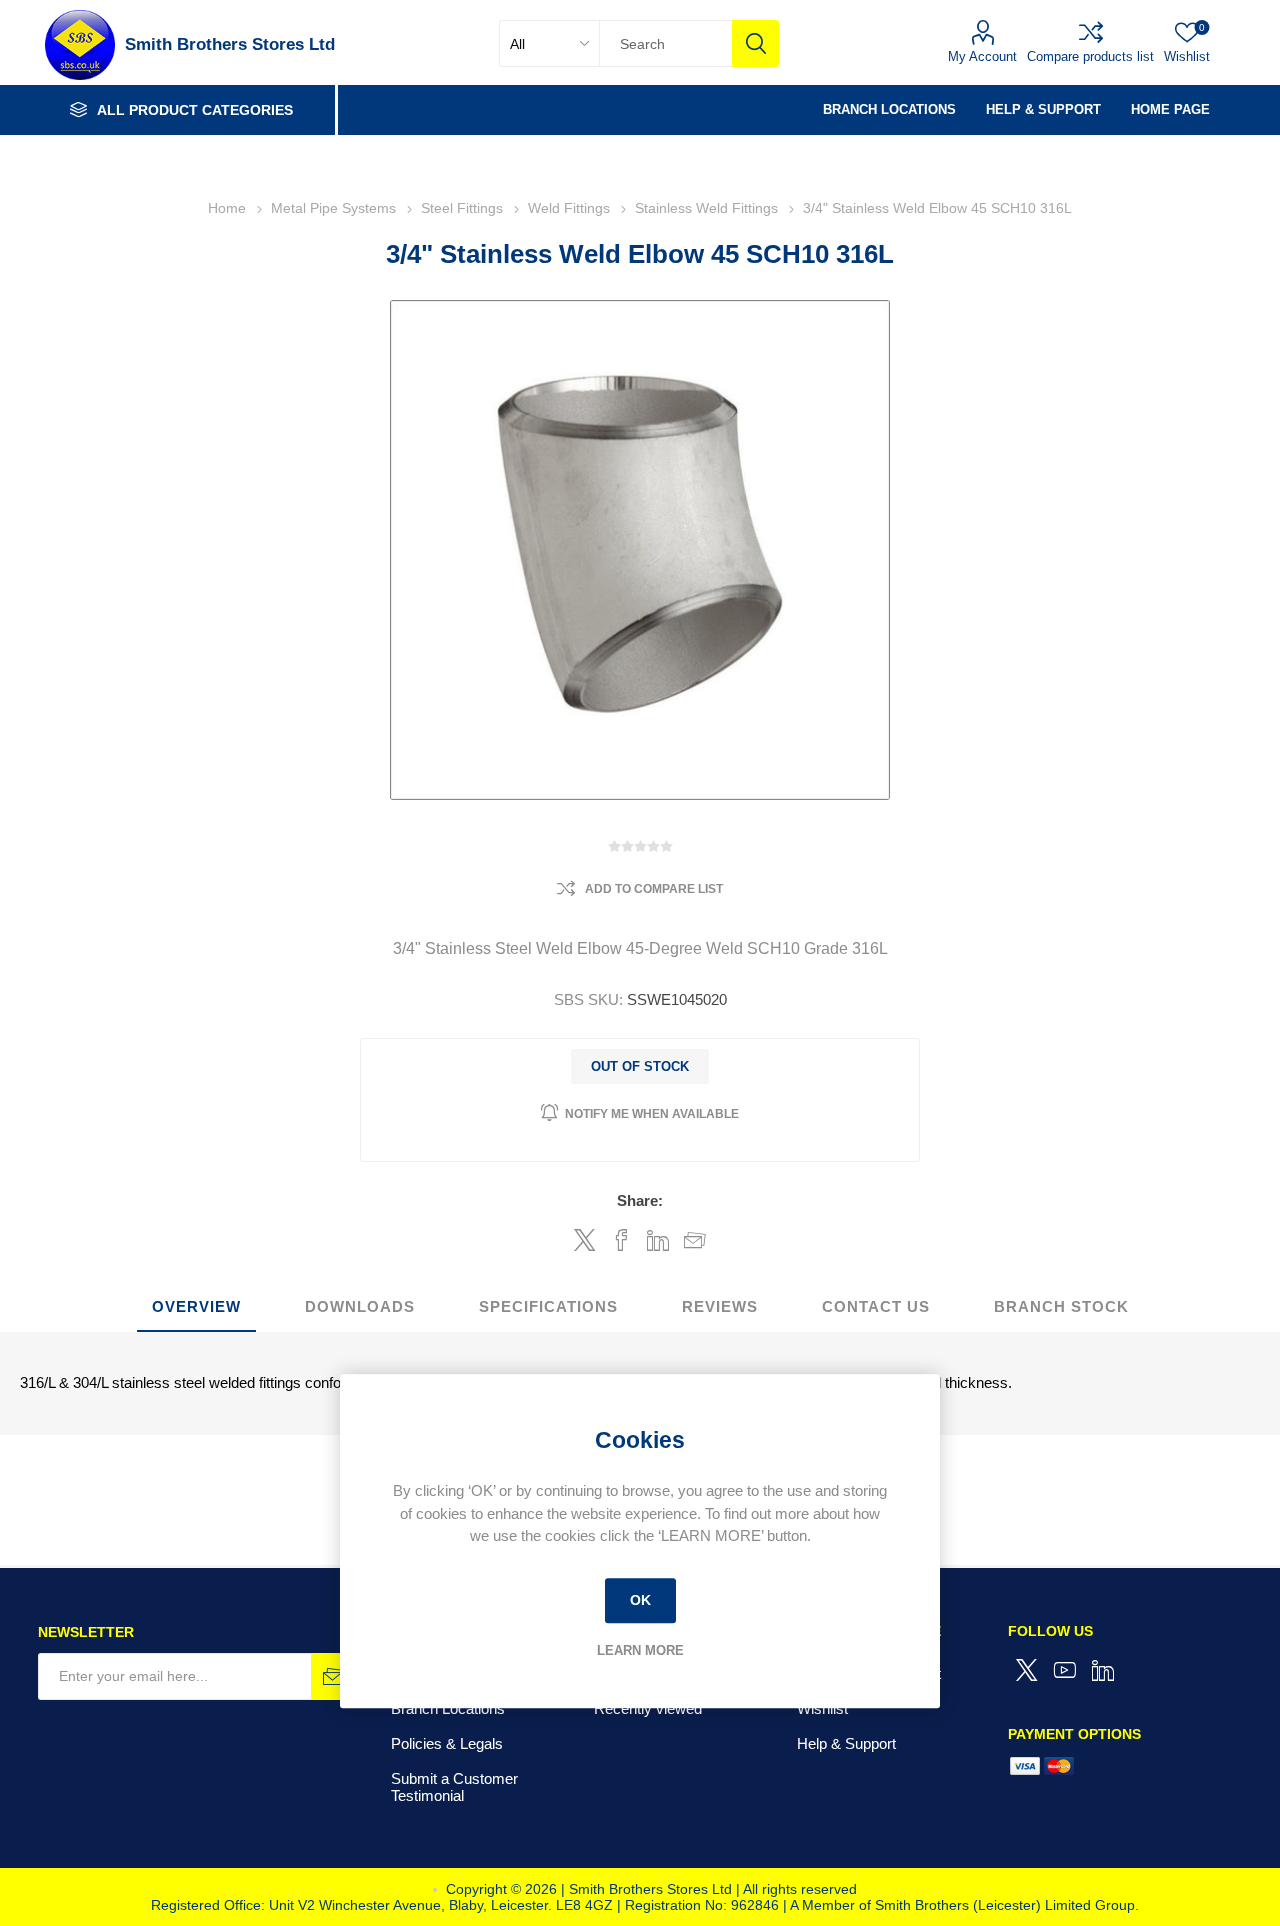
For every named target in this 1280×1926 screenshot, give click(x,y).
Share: (640, 1200)
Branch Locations (448, 1708)
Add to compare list (654, 889)
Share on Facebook (621, 1240)
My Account (982, 56)
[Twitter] (1027, 1670)
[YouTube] (1065, 1670)
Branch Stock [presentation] (1061, 1306)
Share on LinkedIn (658, 1240)
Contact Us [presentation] (876, 1306)
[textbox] (665, 43)
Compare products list (1090, 56)
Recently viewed (648, 1708)
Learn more (640, 1650)
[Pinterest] (1103, 1670)
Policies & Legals (447, 1743)
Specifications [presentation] (548, 1306)
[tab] (196, 1307)
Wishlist (822, 1708)
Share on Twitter (585, 1240)
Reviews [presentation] (720, 1306)
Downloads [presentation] (360, 1306)
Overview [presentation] (196, 1306)
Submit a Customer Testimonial (454, 1787)
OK (640, 1600)
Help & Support (846, 1743)
